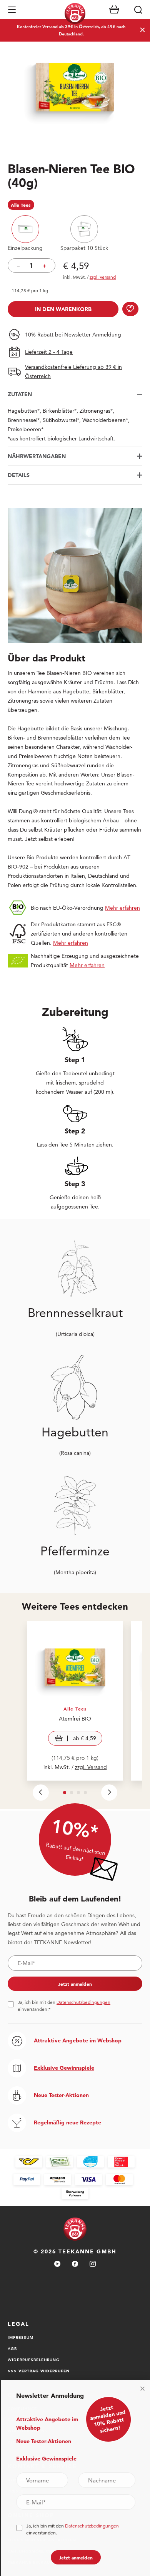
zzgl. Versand (91, 1767)
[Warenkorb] (114, 10)
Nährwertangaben (37, 456)
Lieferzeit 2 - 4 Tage (49, 352)
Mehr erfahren (122, 908)
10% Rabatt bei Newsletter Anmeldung (73, 335)
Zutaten (20, 394)
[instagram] (93, 2264)
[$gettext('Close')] (142, 2389)
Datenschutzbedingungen (83, 2002)
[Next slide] (109, 1793)
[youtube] (57, 2264)
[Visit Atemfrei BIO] (75, 1701)
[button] (12, 10)
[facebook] (75, 2264)
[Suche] (138, 10)
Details (19, 475)
